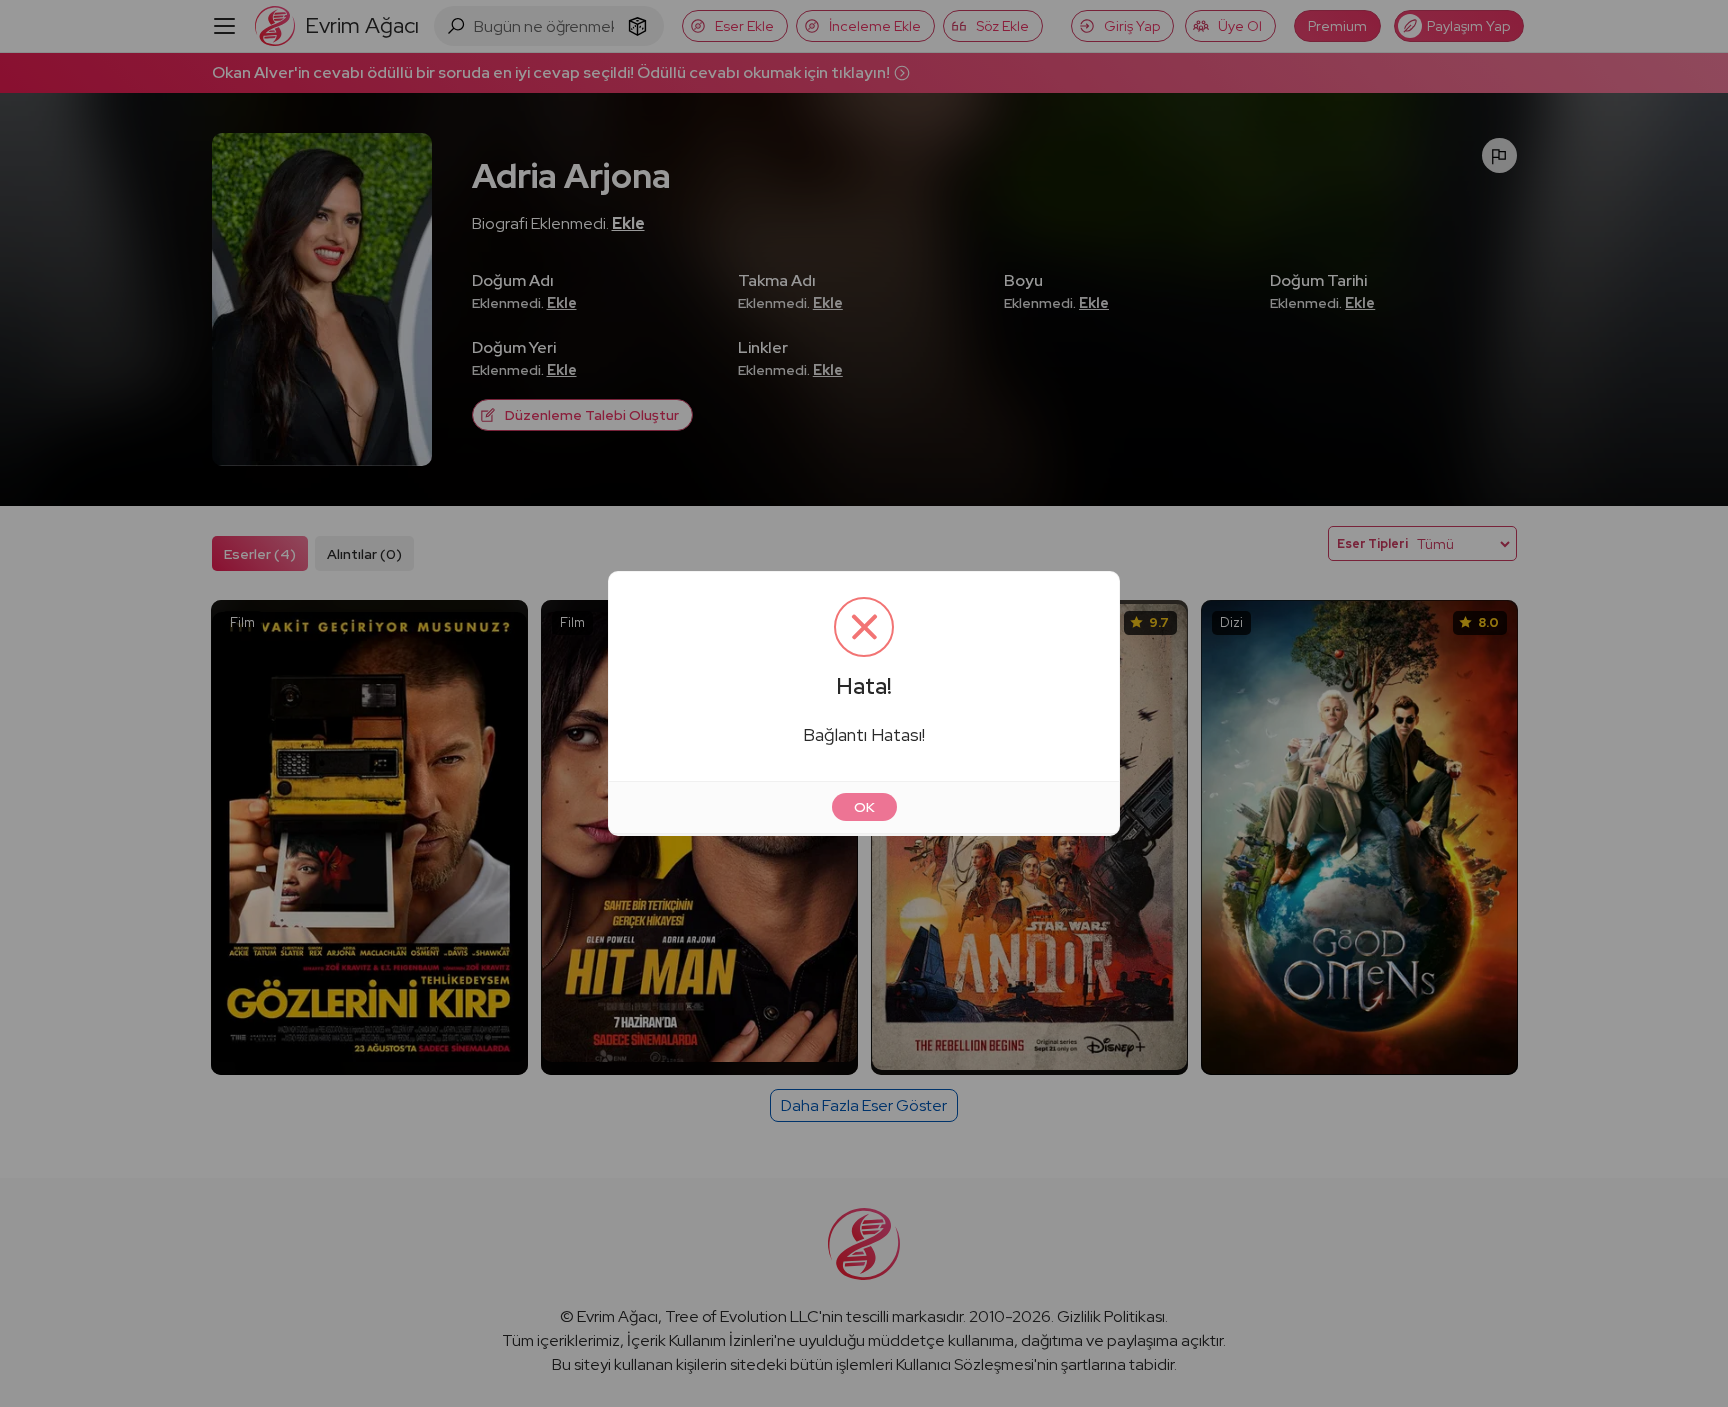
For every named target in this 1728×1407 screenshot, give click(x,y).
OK (864, 807)
